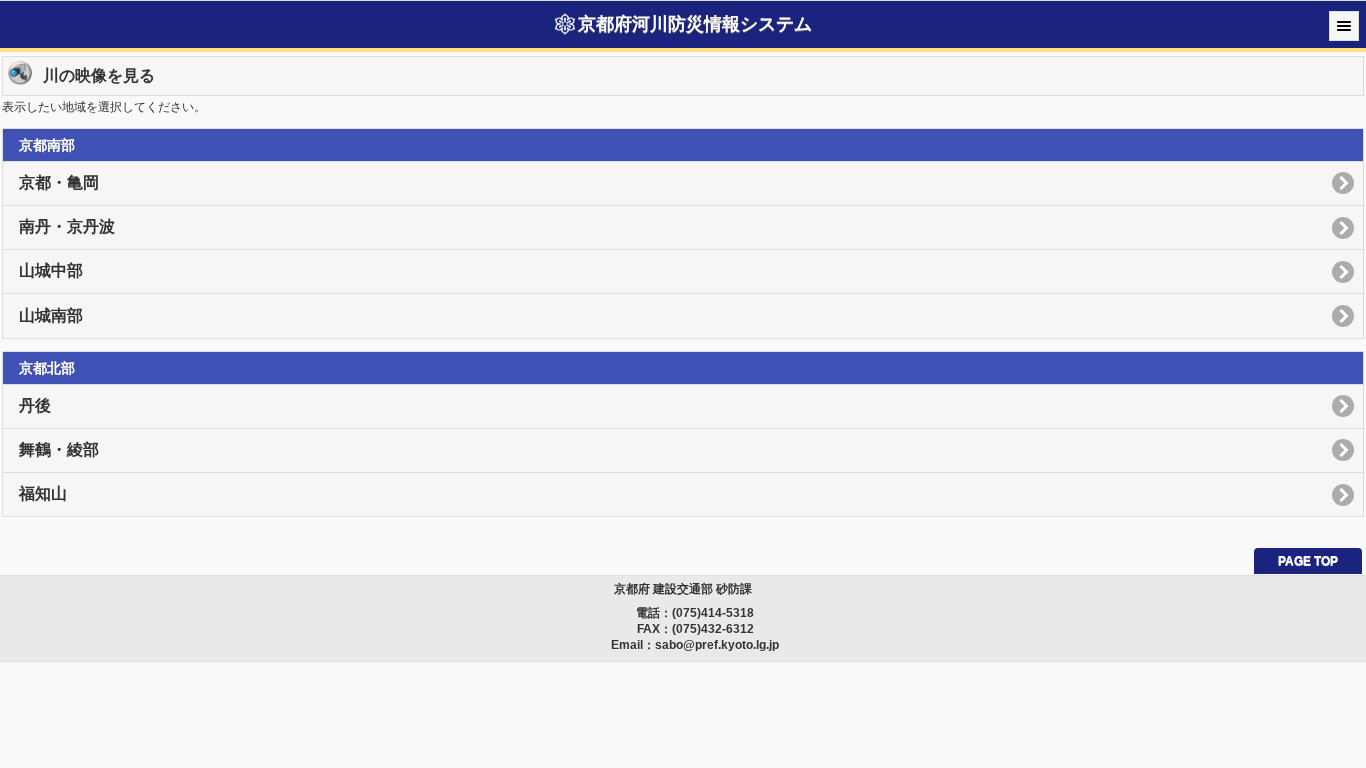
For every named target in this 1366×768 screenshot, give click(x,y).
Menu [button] (1344, 26)
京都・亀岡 (59, 182)
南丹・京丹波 (67, 226)
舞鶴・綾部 (59, 449)
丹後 (35, 405)
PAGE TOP (1308, 561)
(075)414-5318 (713, 613)
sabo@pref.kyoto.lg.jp (717, 645)
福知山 (43, 493)
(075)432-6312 (713, 629)
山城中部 (51, 270)
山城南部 (51, 315)
